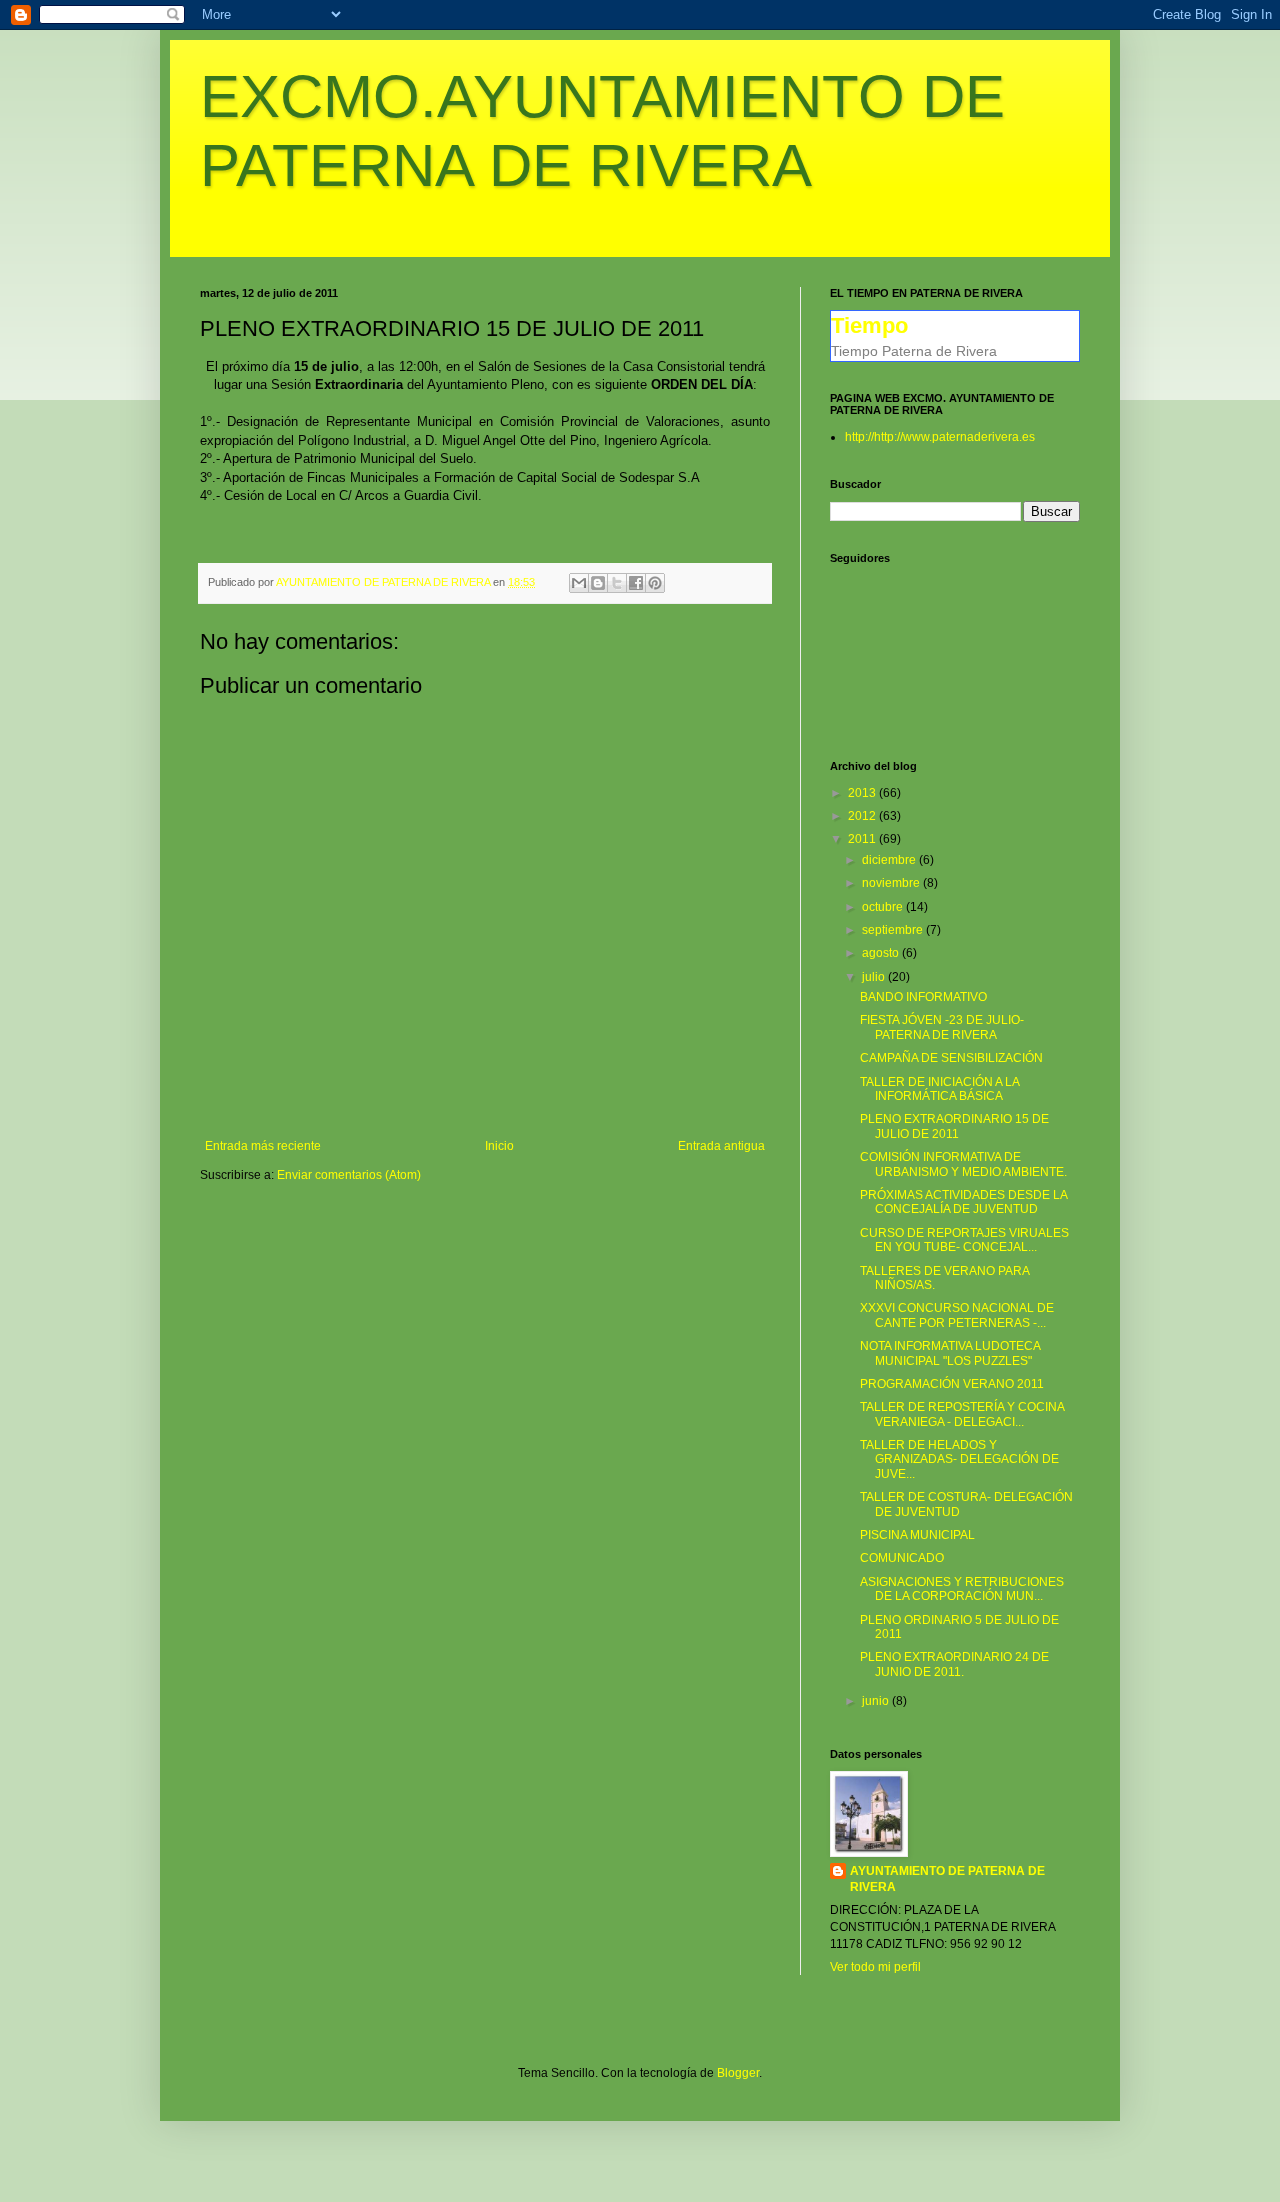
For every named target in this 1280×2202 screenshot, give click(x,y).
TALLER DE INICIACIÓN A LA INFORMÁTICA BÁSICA (939, 1089)
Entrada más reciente (263, 1146)
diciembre (890, 860)
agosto (882, 953)
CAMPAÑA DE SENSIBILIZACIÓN (951, 1058)
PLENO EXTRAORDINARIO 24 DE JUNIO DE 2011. (954, 1664)
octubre (884, 907)
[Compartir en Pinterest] (655, 583)
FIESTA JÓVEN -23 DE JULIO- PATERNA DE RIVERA (942, 1027)
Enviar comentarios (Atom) (349, 1175)
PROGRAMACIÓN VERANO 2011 (952, 1384)
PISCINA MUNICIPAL (917, 1535)
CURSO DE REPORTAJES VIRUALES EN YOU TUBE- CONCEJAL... (964, 1240)
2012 (863, 816)
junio (877, 1701)
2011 (863, 839)
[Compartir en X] (617, 583)
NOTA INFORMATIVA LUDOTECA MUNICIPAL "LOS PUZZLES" (950, 1353)
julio (875, 977)
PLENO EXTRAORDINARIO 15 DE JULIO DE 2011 (954, 1126)
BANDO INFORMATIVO (923, 997)
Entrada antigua (721, 1146)
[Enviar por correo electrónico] (579, 583)
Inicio (499, 1146)
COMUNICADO (902, 1558)
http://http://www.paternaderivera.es (940, 437)
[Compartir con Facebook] (636, 583)
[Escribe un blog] (598, 583)
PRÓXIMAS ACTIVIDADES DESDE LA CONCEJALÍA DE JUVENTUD (963, 1202)
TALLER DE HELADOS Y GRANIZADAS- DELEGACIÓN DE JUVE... (959, 1459)
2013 (863, 793)
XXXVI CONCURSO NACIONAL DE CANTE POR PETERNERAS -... (957, 1315)
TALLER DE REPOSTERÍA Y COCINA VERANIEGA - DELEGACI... (962, 1414)
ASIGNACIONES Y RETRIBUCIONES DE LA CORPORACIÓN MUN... (962, 1589)
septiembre (894, 930)
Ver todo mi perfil (875, 1967)
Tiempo (869, 325)
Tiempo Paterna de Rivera (914, 351)
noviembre (892, 883)
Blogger (738, 2073)
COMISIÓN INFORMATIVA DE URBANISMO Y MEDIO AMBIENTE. (963, 1164)
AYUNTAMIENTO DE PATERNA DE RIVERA (947, 1879)
